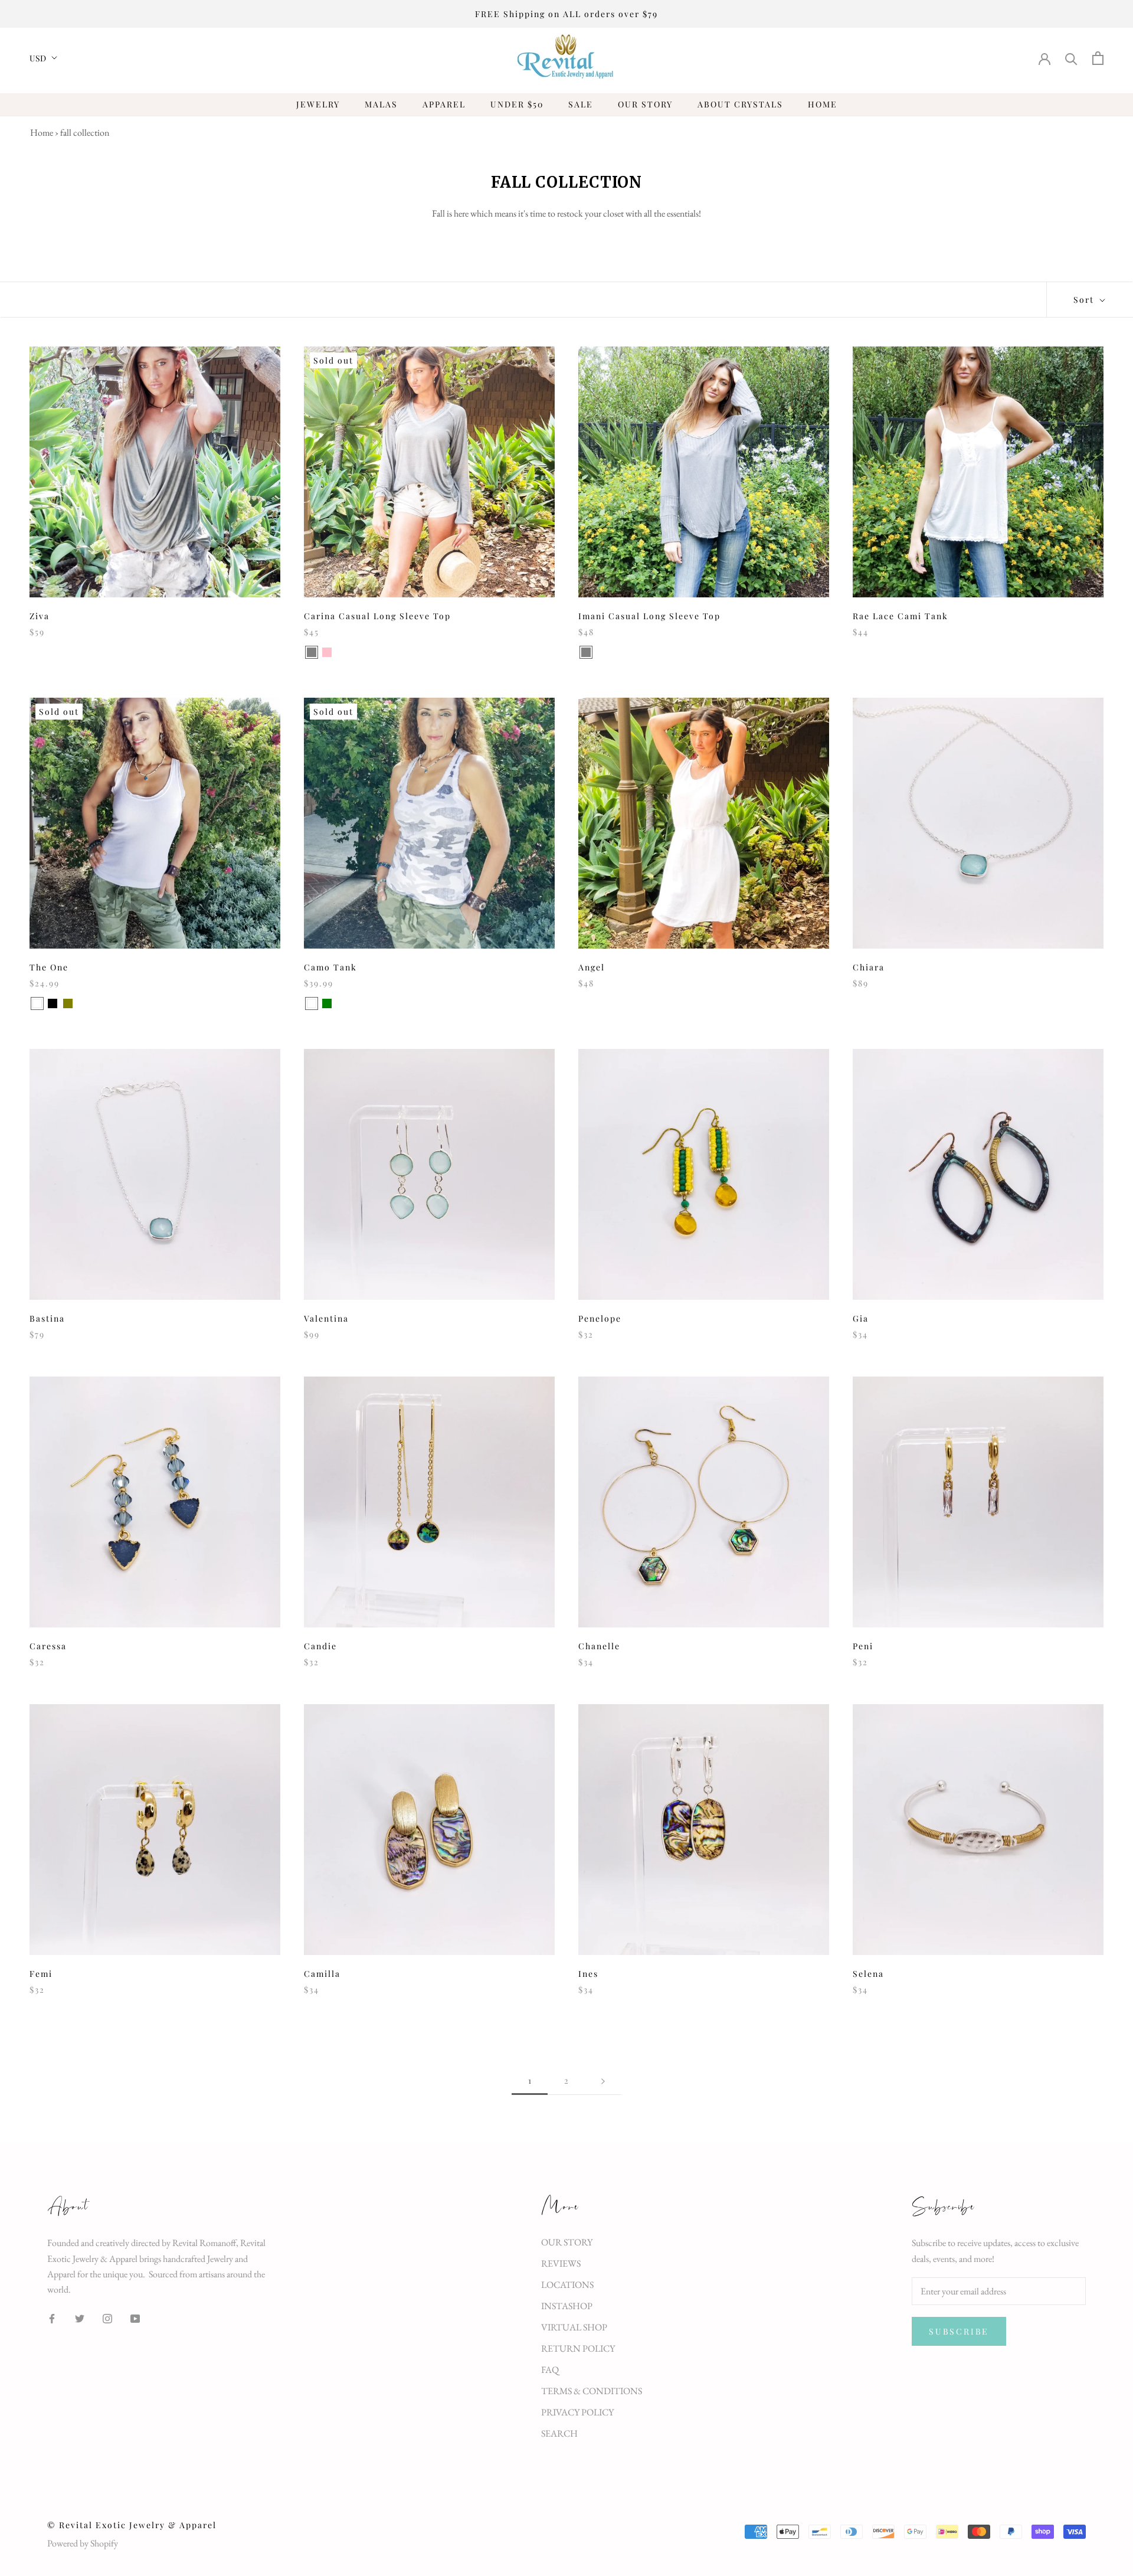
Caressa (48, 1646)
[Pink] (327, 652)
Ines (588, 1974)
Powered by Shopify (83, 2543)
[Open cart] (1098, 58)
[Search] (1071, 58)
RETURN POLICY (578, 2348)
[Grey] (312, 652)
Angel (592, 967)
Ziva (40, 616)
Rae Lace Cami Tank (900, 616)
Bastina (47, 1318)
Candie (320, 1646)
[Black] (53, 1003)
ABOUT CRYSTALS (740, 104)
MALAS (381, 104)
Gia (861, 1318)
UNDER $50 (517, 104)
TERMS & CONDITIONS (592, 2391)
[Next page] (603, 2081)
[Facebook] (52, 2317)
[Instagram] (107, 2317)
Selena (868, 1974)
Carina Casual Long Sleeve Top (377, 616)
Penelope (600, 1318)
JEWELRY (318, 104)
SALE (581, 104)
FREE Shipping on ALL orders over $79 (566, 14)
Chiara (869, 967)
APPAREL (444, 104)
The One (49, 967)
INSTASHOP (567, 2306)
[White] (37, 1003)
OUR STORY (645, 104)
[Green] (327, 1003)
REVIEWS (561, 2263)
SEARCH (559, 2433)
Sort (1085, 300)
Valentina (326, 1318)
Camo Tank (330, 967)
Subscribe (959, 2331)
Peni (863, 1646)
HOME (823, 104)
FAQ (550, 2370)
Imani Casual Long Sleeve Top (649, 616)
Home (42, 133)
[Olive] (68, 1003)
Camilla (322, 1974)
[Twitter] (80, 2317)
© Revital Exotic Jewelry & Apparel (132, 2525)
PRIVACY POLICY (577, 2412)
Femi (41, 1974)
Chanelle (599, 1646)
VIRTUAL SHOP (574, 2327)
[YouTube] (135, 2317)
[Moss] (601, 652)
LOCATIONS (567, 2285)
